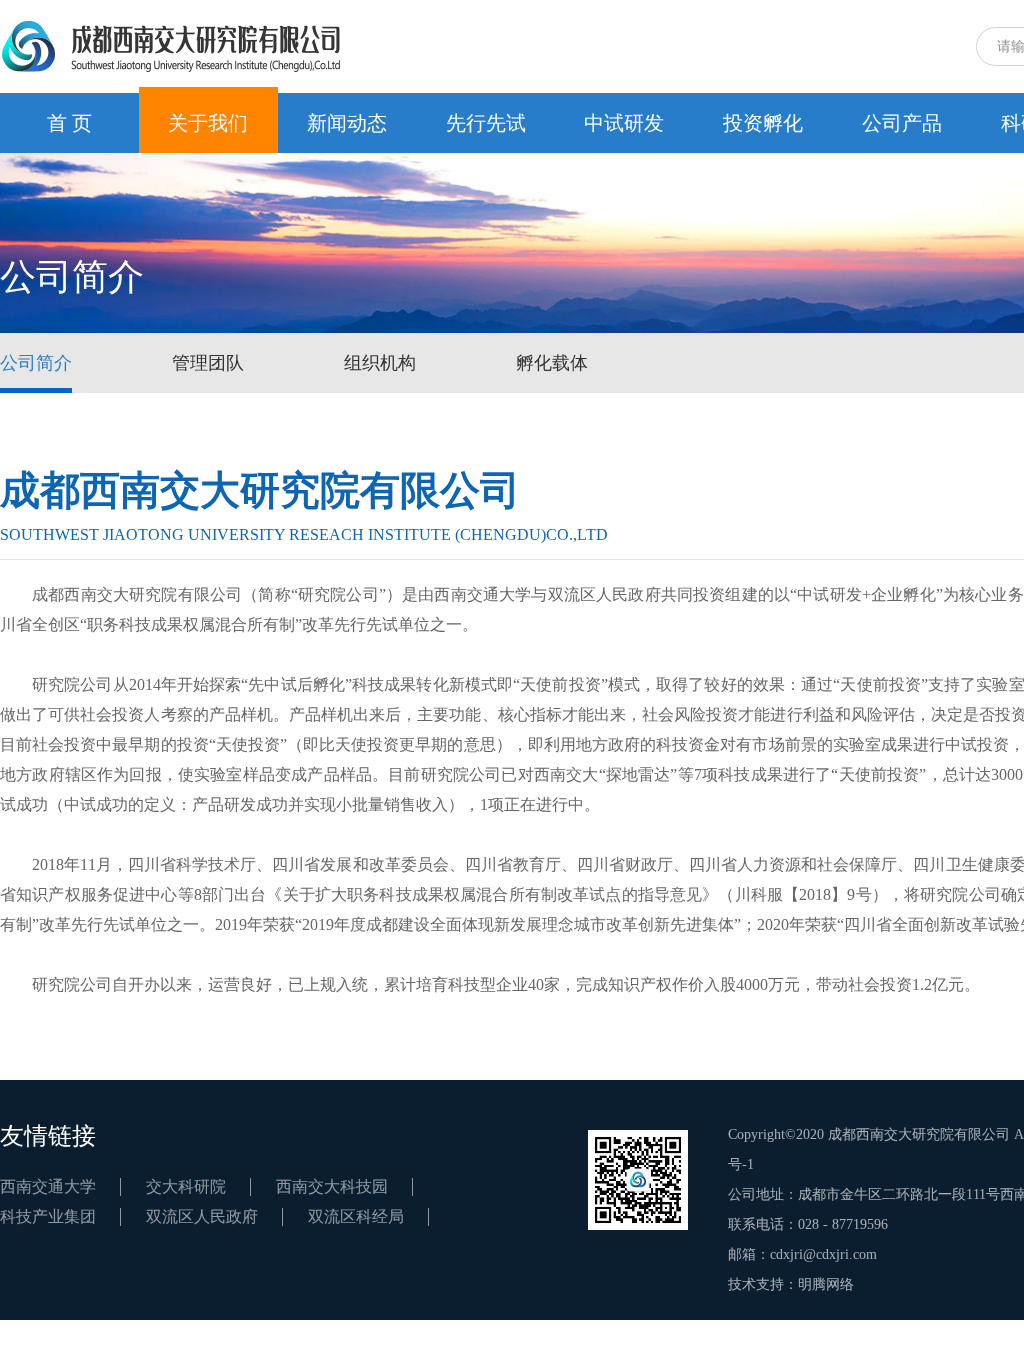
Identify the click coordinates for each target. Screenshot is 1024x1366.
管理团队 (208, 363)
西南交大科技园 (332, 1186)
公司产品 (902, 123)
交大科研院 (186, 1186)
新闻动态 (347, 123)
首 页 (69, 123)
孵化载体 (552, 363)
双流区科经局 (356, 1216)
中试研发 (624, 123)
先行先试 (486, 123)
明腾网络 (826, 1284)
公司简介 (36, 363)
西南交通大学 (48, 1186)
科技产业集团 (48, 1216)
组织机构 (380, 363)
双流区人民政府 (202, 1216)
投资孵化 (763, 123)
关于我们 (208, 123)
